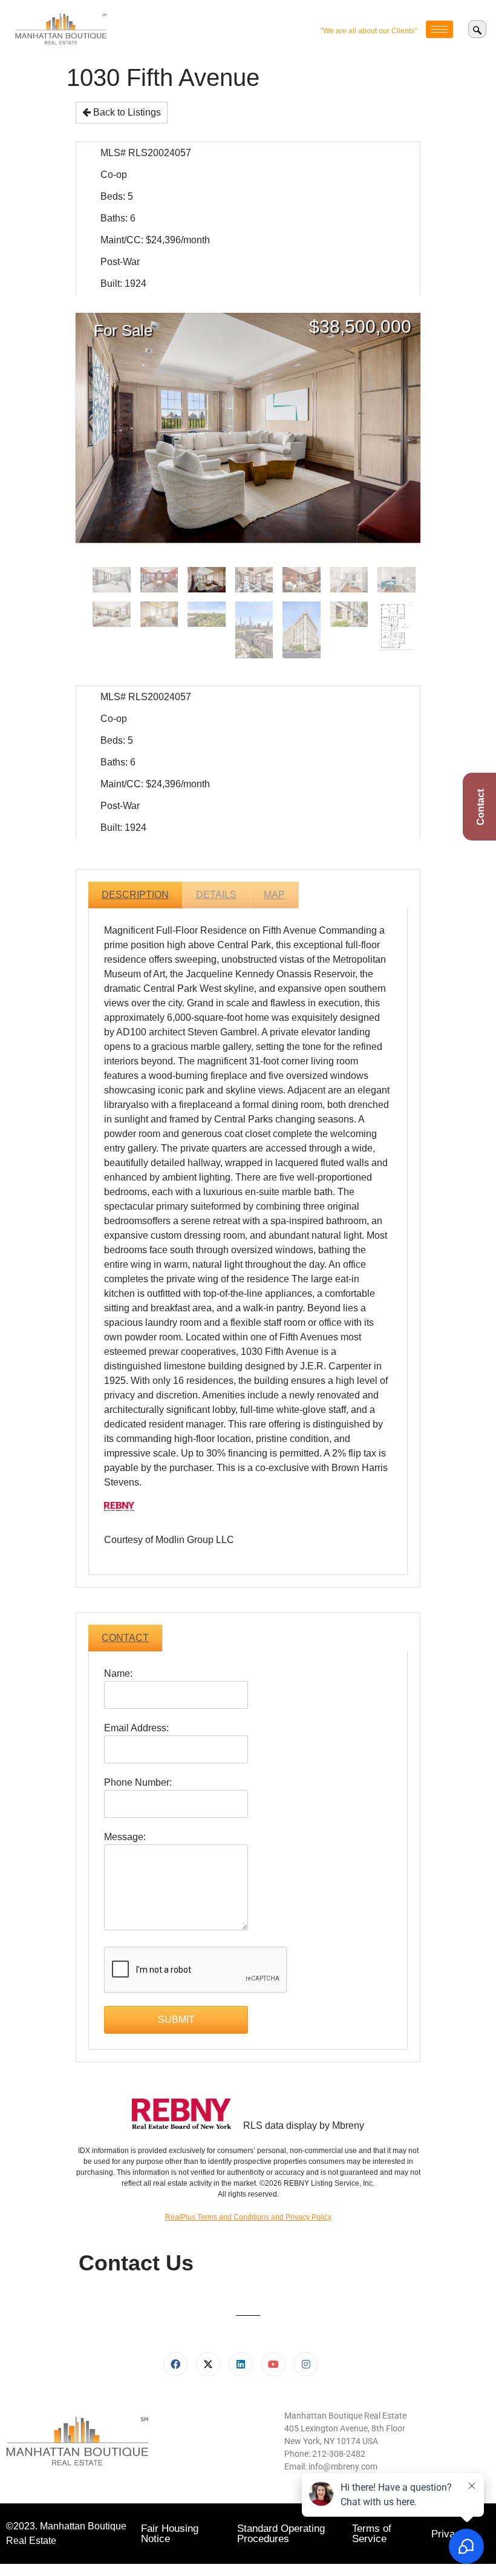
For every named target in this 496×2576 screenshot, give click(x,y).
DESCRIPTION (135, 895)
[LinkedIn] (241, 2364)
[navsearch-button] (477, 29)
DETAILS (216, 895)
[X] (208, 2364)
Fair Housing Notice (170, 2534)
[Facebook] (175, 2364)
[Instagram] (306, 2364)
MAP (274, 895)
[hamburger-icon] (439, 29)
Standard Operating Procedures (281, 2534)
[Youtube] (273, 2364)
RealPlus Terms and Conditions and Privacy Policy (248, 2217)
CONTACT (125, 1638)
